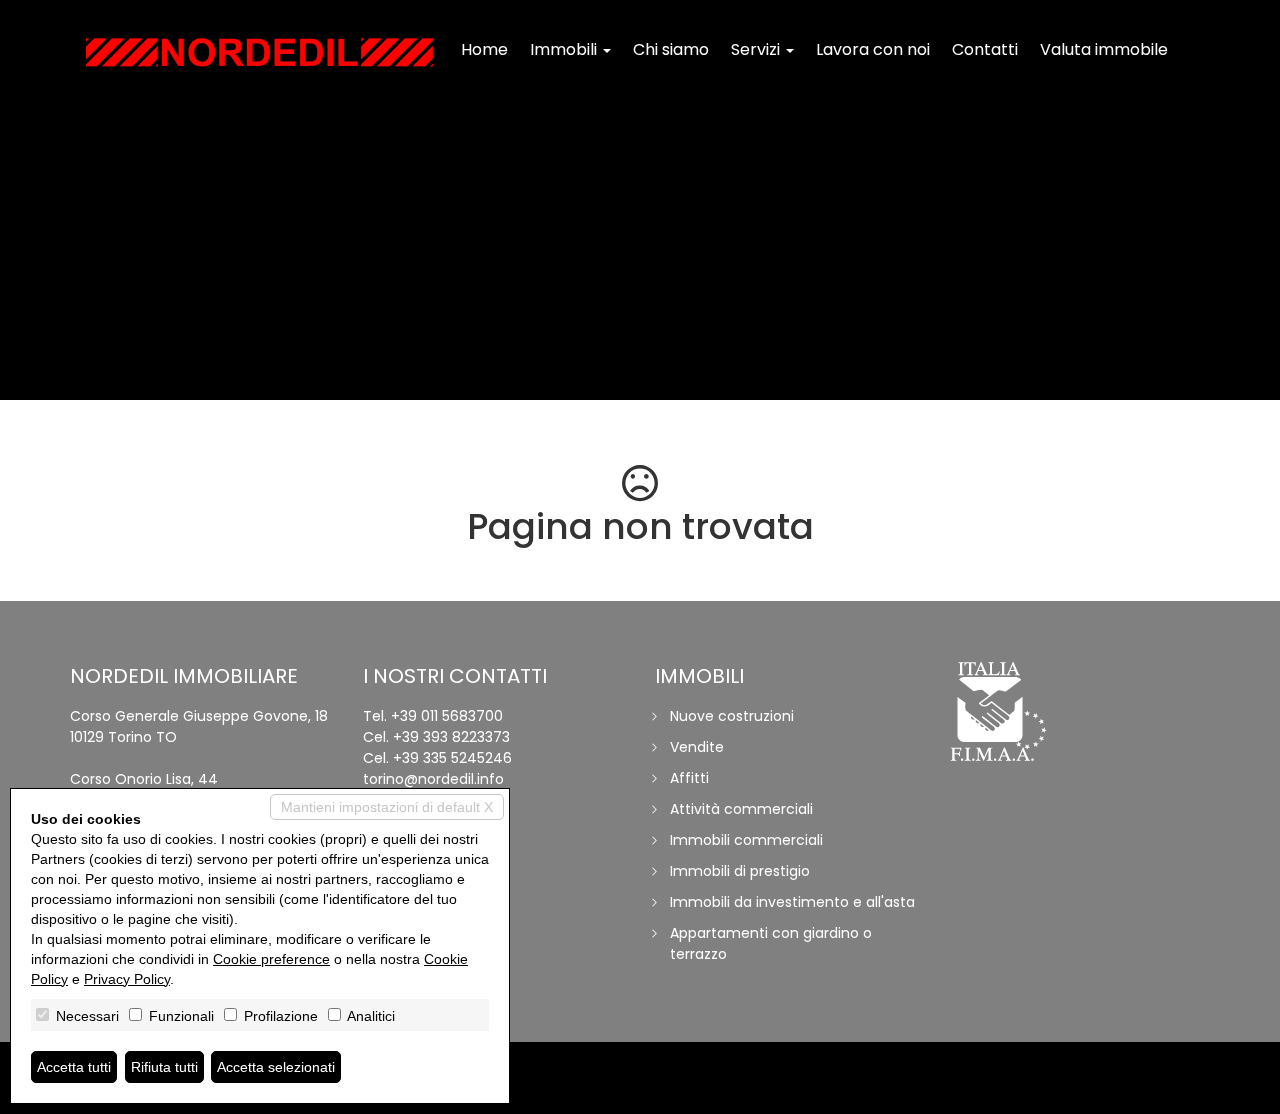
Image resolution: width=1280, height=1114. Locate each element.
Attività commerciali (741, 809)
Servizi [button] (757, 49)
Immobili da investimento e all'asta (792, 902)
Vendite (697, 747)
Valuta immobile (1104, 49)
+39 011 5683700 (447, 716)
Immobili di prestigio (740, 871)
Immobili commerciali (746, 840)
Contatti (985, 49)
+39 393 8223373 (451, 737)
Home (484, 49)
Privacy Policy (127, 979)
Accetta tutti (74, 1067)
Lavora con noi (873, 49)
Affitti (689, 778)
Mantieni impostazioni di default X (387, 807)
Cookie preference (271, 959)
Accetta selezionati (276, 1067)
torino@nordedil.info (433, 779)
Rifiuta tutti (164, 1067)
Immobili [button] (565, 49)
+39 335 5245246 (452, 758)
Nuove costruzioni (732, 716)
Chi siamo (671, 49)
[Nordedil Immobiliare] (260, 52)
